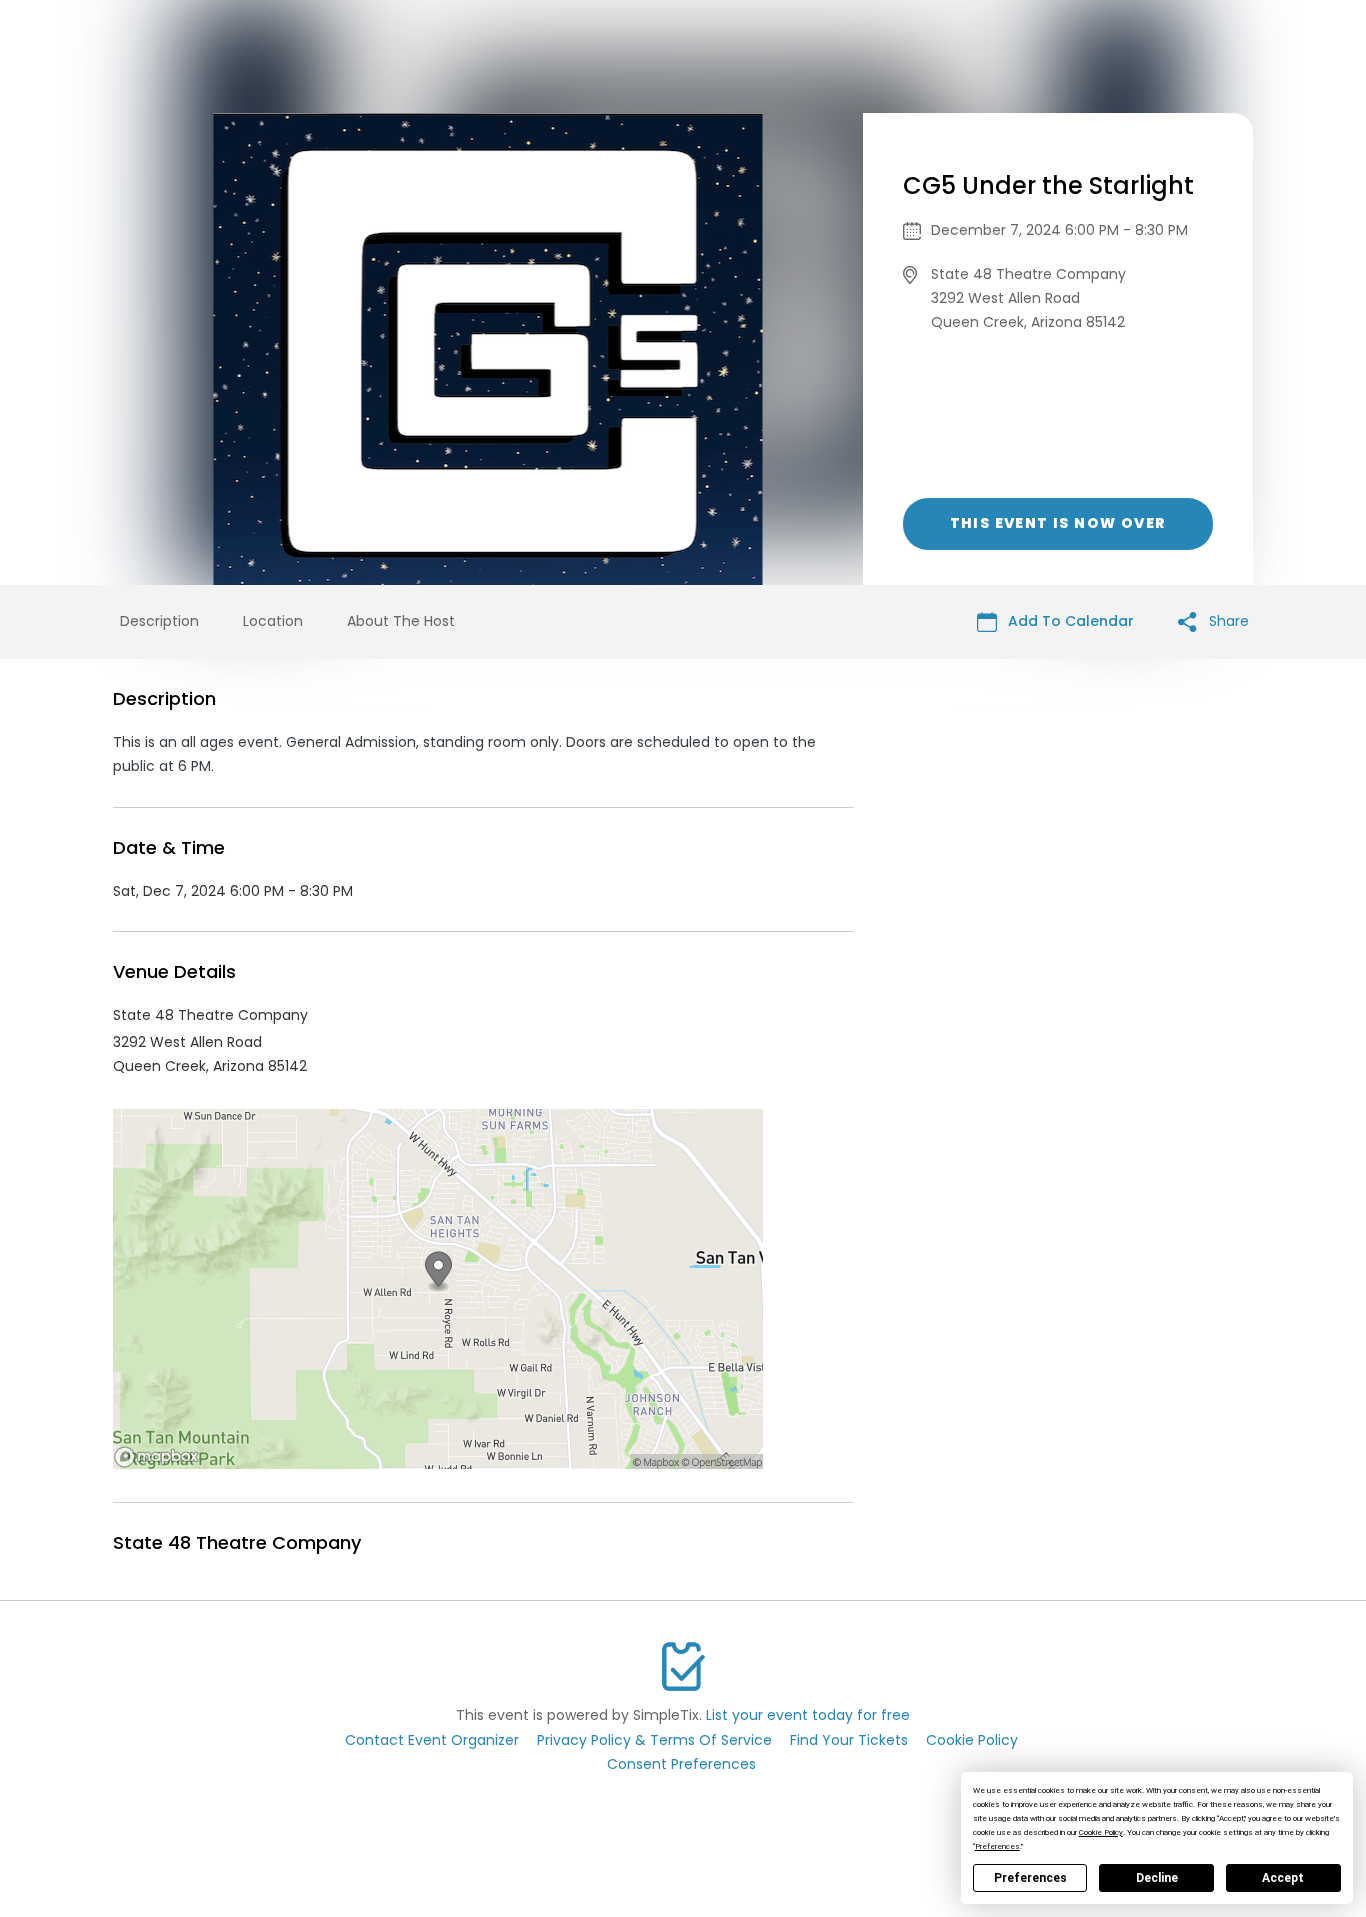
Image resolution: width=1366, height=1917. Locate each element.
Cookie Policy (972, 1740)
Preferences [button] (997, 1846)
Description (159, 621)
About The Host (401, 621)
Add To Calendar (1069, 621)
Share (1227, 621)
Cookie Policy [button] (1101, 1832)
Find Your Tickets (849, 1740)
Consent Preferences (681, 1764)
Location (273, 621)
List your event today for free (808, 1715)
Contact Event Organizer (432, 1740)
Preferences (1030, 1878)
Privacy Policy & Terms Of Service (654, 1740)
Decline (1157, 1878)
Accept (1283, 1878)
